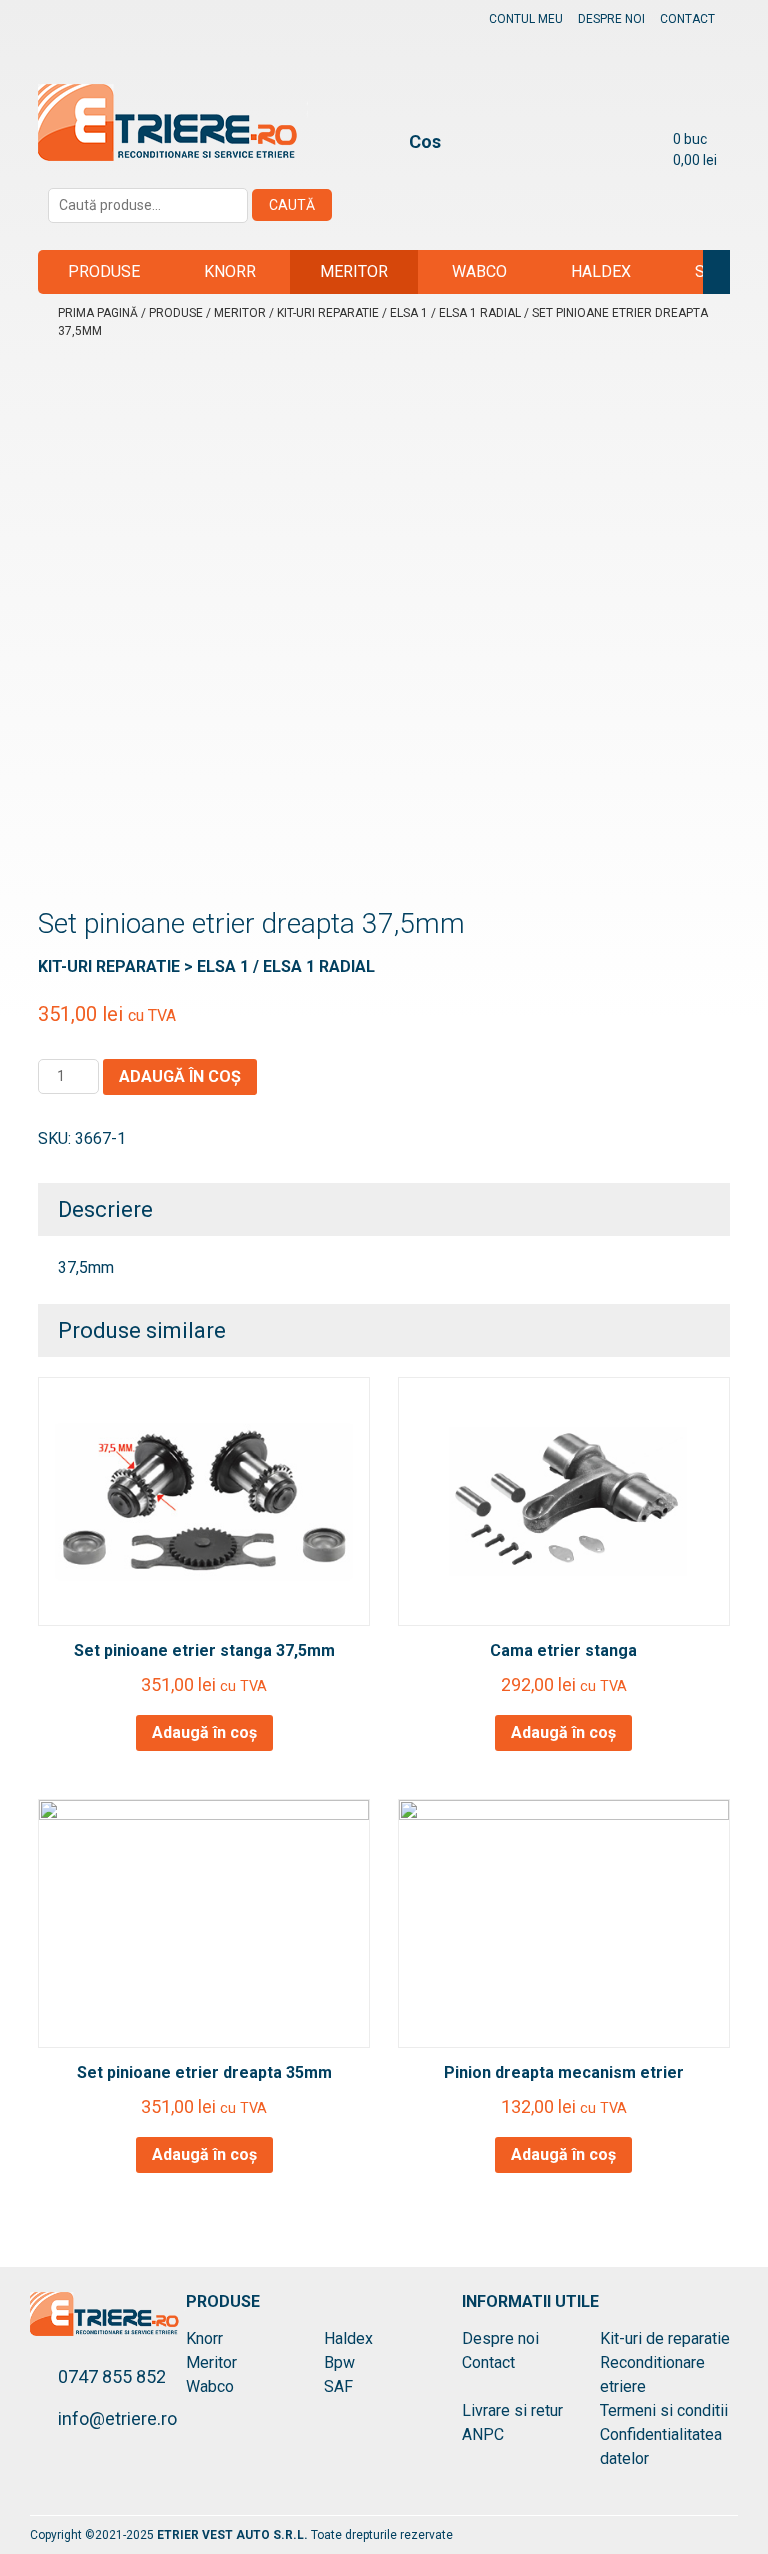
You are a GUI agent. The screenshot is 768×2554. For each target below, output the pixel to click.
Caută (292, 205)
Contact (687, 19)
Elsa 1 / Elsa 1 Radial (455, 313)
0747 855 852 (112, 2376)
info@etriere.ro (117, 2418)
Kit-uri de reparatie (665, 2338)
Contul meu (526, 19)
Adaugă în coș (180, 1076)
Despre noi (611, 19)
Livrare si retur (512, 2410)
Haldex (601, 271)
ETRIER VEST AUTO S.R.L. (234, 2535)
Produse (104, 271)
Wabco (479, 271)
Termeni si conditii (664, 2410)
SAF (709, 271)
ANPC (483, 2434)
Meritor (354, 271)
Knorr (230, 271)
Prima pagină (98, 313)
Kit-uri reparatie (328, 313)
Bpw (339, 2362)
